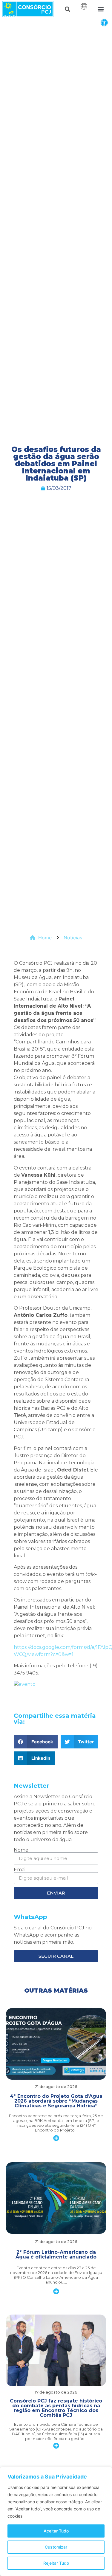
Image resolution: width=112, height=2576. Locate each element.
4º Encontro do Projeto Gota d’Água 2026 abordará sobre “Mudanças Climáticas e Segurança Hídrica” (56, 2101)
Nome (21, 1850)
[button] (104, 23)
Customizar (56, 2547)
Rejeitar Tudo (56, 2563)
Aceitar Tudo (56, 2531)
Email (20, 1870)
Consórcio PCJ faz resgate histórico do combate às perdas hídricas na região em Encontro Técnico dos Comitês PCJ (56, 2408)
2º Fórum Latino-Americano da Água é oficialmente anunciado (56, 2254)
